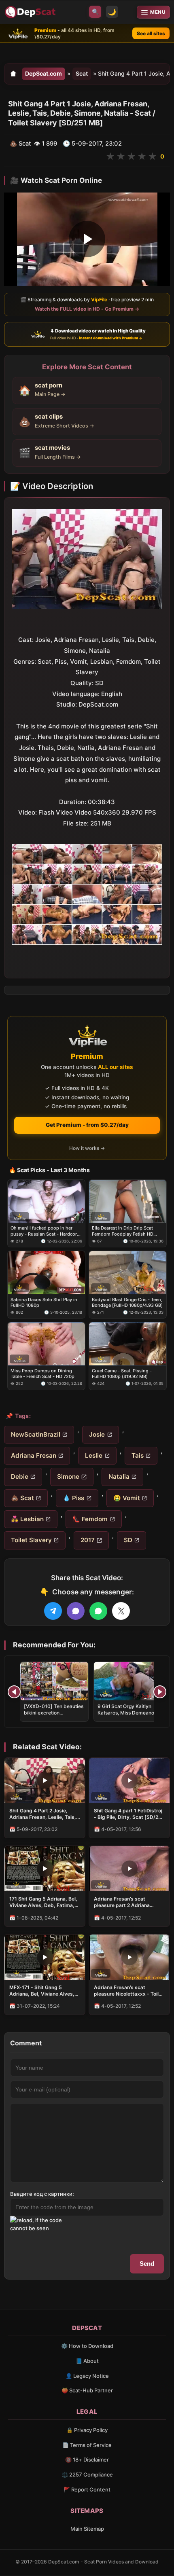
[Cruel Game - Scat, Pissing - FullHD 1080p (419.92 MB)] (128, 1344)
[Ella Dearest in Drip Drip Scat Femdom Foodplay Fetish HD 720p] (128, 1201)
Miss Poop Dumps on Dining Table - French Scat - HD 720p (42, 1374)
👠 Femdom (90, 1519)
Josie (97, 1434)
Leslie (94, 1455)
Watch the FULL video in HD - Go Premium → (87, 309)
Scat (82, 73)
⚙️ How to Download (87, 2346)
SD (128, 1540)
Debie (20, 1476)
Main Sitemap (87, 2529)
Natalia (119, 1476)
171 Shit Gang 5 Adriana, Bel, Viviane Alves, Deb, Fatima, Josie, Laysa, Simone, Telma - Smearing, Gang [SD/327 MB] (45, 1902)
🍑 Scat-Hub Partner (87, 2390)
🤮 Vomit (127, 1498)
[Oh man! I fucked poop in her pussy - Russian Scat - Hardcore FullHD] (46, 1201)
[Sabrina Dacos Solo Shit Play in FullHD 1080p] (46, 1273)
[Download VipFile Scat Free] (31, 12)
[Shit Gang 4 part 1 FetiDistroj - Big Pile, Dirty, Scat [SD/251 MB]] (129, 1780)
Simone (68, 1476)
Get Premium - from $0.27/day (87, 1125)
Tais (138, 1455)
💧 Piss (73, 1498)
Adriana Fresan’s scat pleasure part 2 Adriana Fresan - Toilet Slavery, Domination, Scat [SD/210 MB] (124, 1902)
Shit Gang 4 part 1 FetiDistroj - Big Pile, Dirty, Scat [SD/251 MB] (129, 1814)
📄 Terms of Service (87, 2445)
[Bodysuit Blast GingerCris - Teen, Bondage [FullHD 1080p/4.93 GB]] (128, 1273)
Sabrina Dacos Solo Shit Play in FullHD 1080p (44, 1302)
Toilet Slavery (31, 1540)
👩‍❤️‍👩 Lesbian (27, 1519)
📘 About (87, 2361)
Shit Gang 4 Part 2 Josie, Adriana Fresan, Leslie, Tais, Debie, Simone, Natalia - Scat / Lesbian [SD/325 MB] (44, 1814)
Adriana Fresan (34, 1455)
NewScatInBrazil (36, 1434)
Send (147, 2264)
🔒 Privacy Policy (87, 2430)
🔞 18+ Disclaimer (87, 2460)
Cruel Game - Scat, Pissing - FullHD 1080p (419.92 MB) (122, 1374)
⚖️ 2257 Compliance (87, 2474)
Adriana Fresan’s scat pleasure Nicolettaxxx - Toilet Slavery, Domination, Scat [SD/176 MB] (129, 1991)
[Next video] (160, 1692)
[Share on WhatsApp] (98, 1611)
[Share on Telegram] (53, 1611)
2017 (88, 1540)
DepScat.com (43, 73)
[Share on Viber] (76, 1611)
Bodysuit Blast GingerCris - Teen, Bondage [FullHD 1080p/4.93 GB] (127, 1302)
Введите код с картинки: (42, 2194)
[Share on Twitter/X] (121, 1611)
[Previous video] (14, 1692)
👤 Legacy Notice (87, 2376)
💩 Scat (22, 1498)
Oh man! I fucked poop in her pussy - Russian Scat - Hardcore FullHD (45, 1231)
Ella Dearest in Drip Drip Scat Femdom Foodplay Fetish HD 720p (123, 1231)
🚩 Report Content (87, 2489)
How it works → (87, 1148)
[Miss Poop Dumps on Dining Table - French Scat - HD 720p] (46, 1344)
